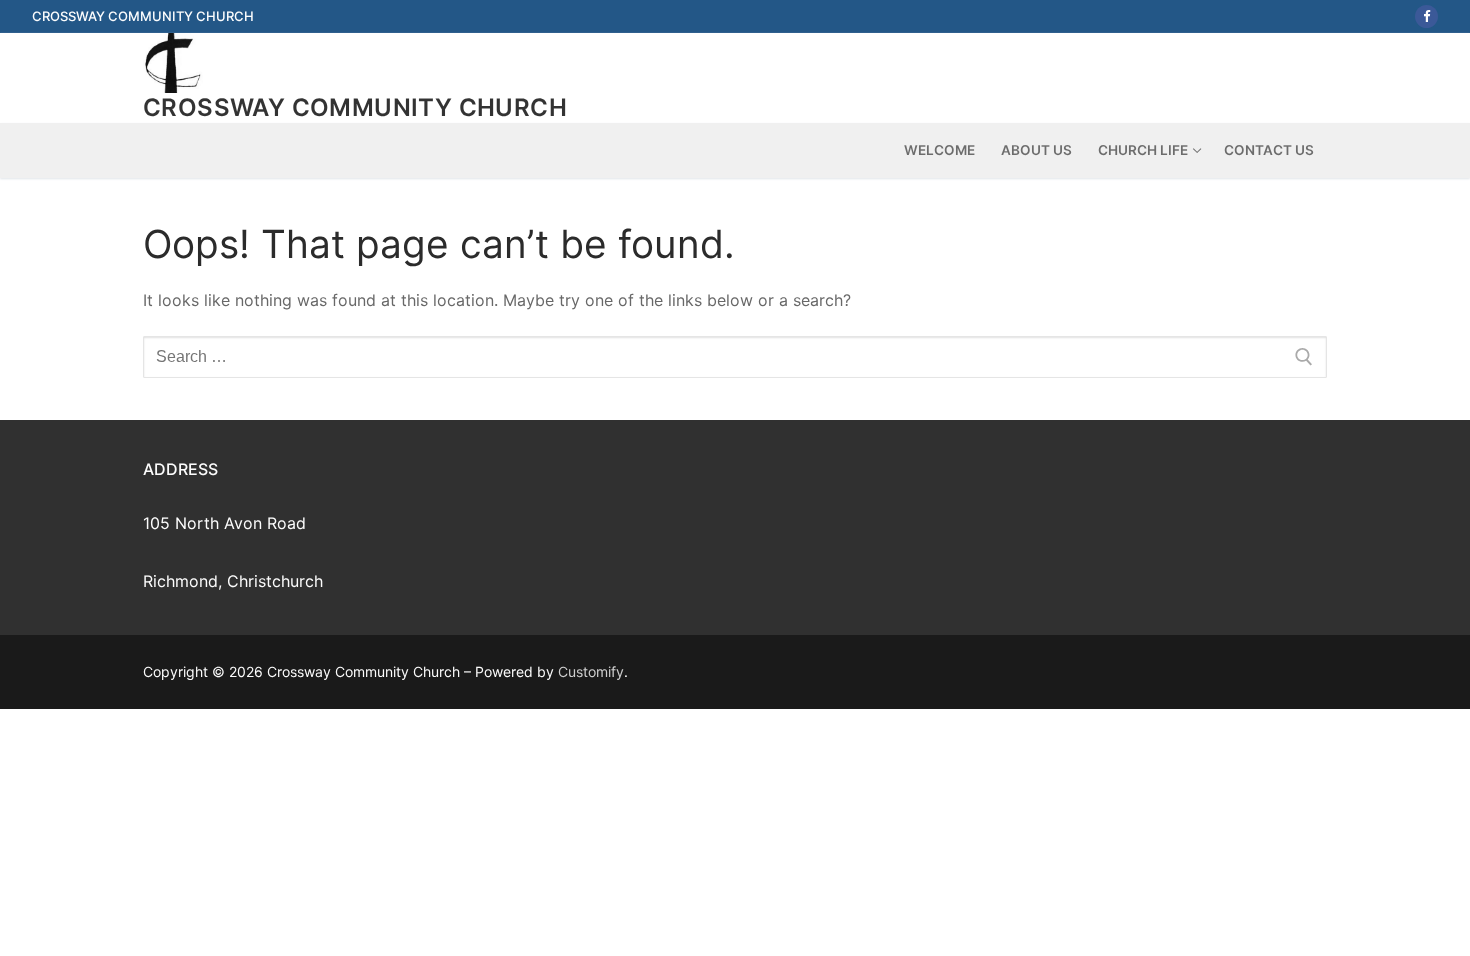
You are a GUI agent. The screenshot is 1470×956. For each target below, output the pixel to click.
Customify (591, 671)
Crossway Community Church (355, 107)
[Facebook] (1426, 16)
